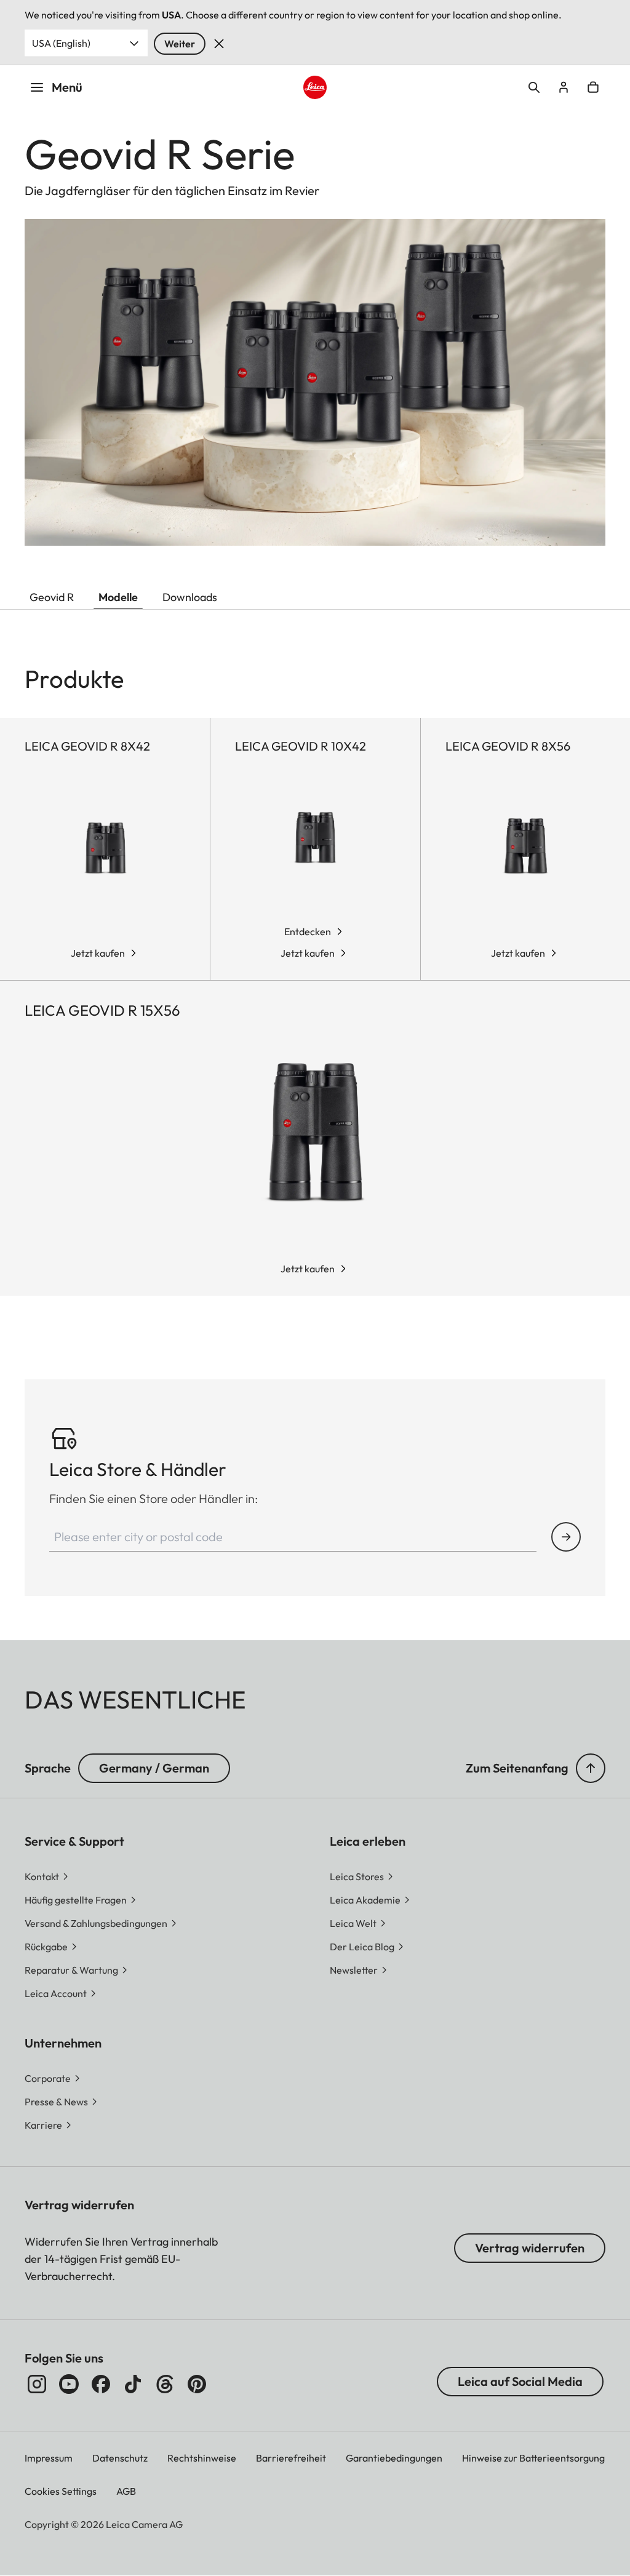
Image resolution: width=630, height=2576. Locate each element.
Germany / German (154, 1768)
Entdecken (308, 931)
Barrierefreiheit (291, 2458)
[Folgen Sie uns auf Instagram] (37, 2384)
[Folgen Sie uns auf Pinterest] (197, 2384)
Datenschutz (120, 2458)
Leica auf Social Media (520, 2381)
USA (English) (61, 43)
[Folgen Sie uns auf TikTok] (133, 2384)
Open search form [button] (534, 87)
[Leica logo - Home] (315, 87)
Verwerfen (219, 44)
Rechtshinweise (202, 2458)
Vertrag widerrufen (530, 2248)
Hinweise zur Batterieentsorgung (533, 2458)
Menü (67, 87)
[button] (591, 1768)
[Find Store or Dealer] (566, 1537)
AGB (126, 2491)
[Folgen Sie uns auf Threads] (165, 2384)
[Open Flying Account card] (564, 87)
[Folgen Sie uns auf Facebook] (101, 2384)
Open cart (593, 87)
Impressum (49, 2458)
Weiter (180, 44)
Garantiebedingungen (394, 2458)
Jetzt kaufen (98, 953)
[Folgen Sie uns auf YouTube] (69, 2384)
